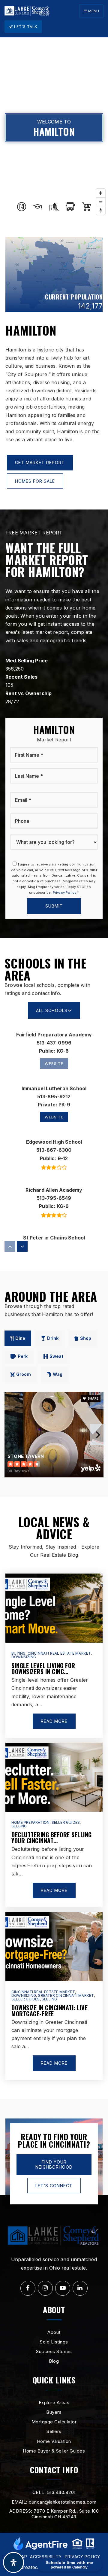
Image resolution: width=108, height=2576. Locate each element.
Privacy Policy (65, 893)
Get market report (40, 462)
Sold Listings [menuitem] (54, 2342)
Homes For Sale (35, 481)
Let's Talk (25, 27)
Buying (18, 1653)
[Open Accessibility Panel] (13, 2562)
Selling (19, 1826)
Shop (86, 1338)
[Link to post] (54, 1608)
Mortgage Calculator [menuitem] (54, 2422)
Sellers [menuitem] (54, 2431)
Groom (24, 1374)
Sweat (56, 1356)
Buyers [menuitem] (54, 2412)
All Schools (52, 1010)
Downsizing (24, 1657)
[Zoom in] (101, 193)
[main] (54, 1068)
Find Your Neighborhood (54, 2165)
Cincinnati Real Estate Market (59, 1653)
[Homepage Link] (27, 11)
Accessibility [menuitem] (46, 2557)
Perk (23, 1356)
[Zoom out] (101, 202)
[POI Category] (22, 207)
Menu (93, 11)
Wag (58, 1374)
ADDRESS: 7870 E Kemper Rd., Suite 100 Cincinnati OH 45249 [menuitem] (54, 2514)
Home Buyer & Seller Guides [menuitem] (54, 2451)
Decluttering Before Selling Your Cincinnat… (52, 1838)
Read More (54, 1721)
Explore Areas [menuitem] (54, 2403)
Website (54, 1117)
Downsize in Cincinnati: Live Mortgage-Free (49, 2011)
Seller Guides (66, 1822)
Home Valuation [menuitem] (54, 2441)
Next (97, 1434)
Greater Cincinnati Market (66, 1995)
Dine (20, 1338)
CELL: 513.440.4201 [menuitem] (54, 2492)
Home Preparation (30, 1822)
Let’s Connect (54, 2186)
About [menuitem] (54, 2332)
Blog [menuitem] (54, 2361)
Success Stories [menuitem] (54, 2351)
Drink (53, 1338)
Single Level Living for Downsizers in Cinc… (43, 1668)
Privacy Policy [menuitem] (82, 2557)
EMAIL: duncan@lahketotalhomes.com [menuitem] (54, 2502)
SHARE (93, 1398)
